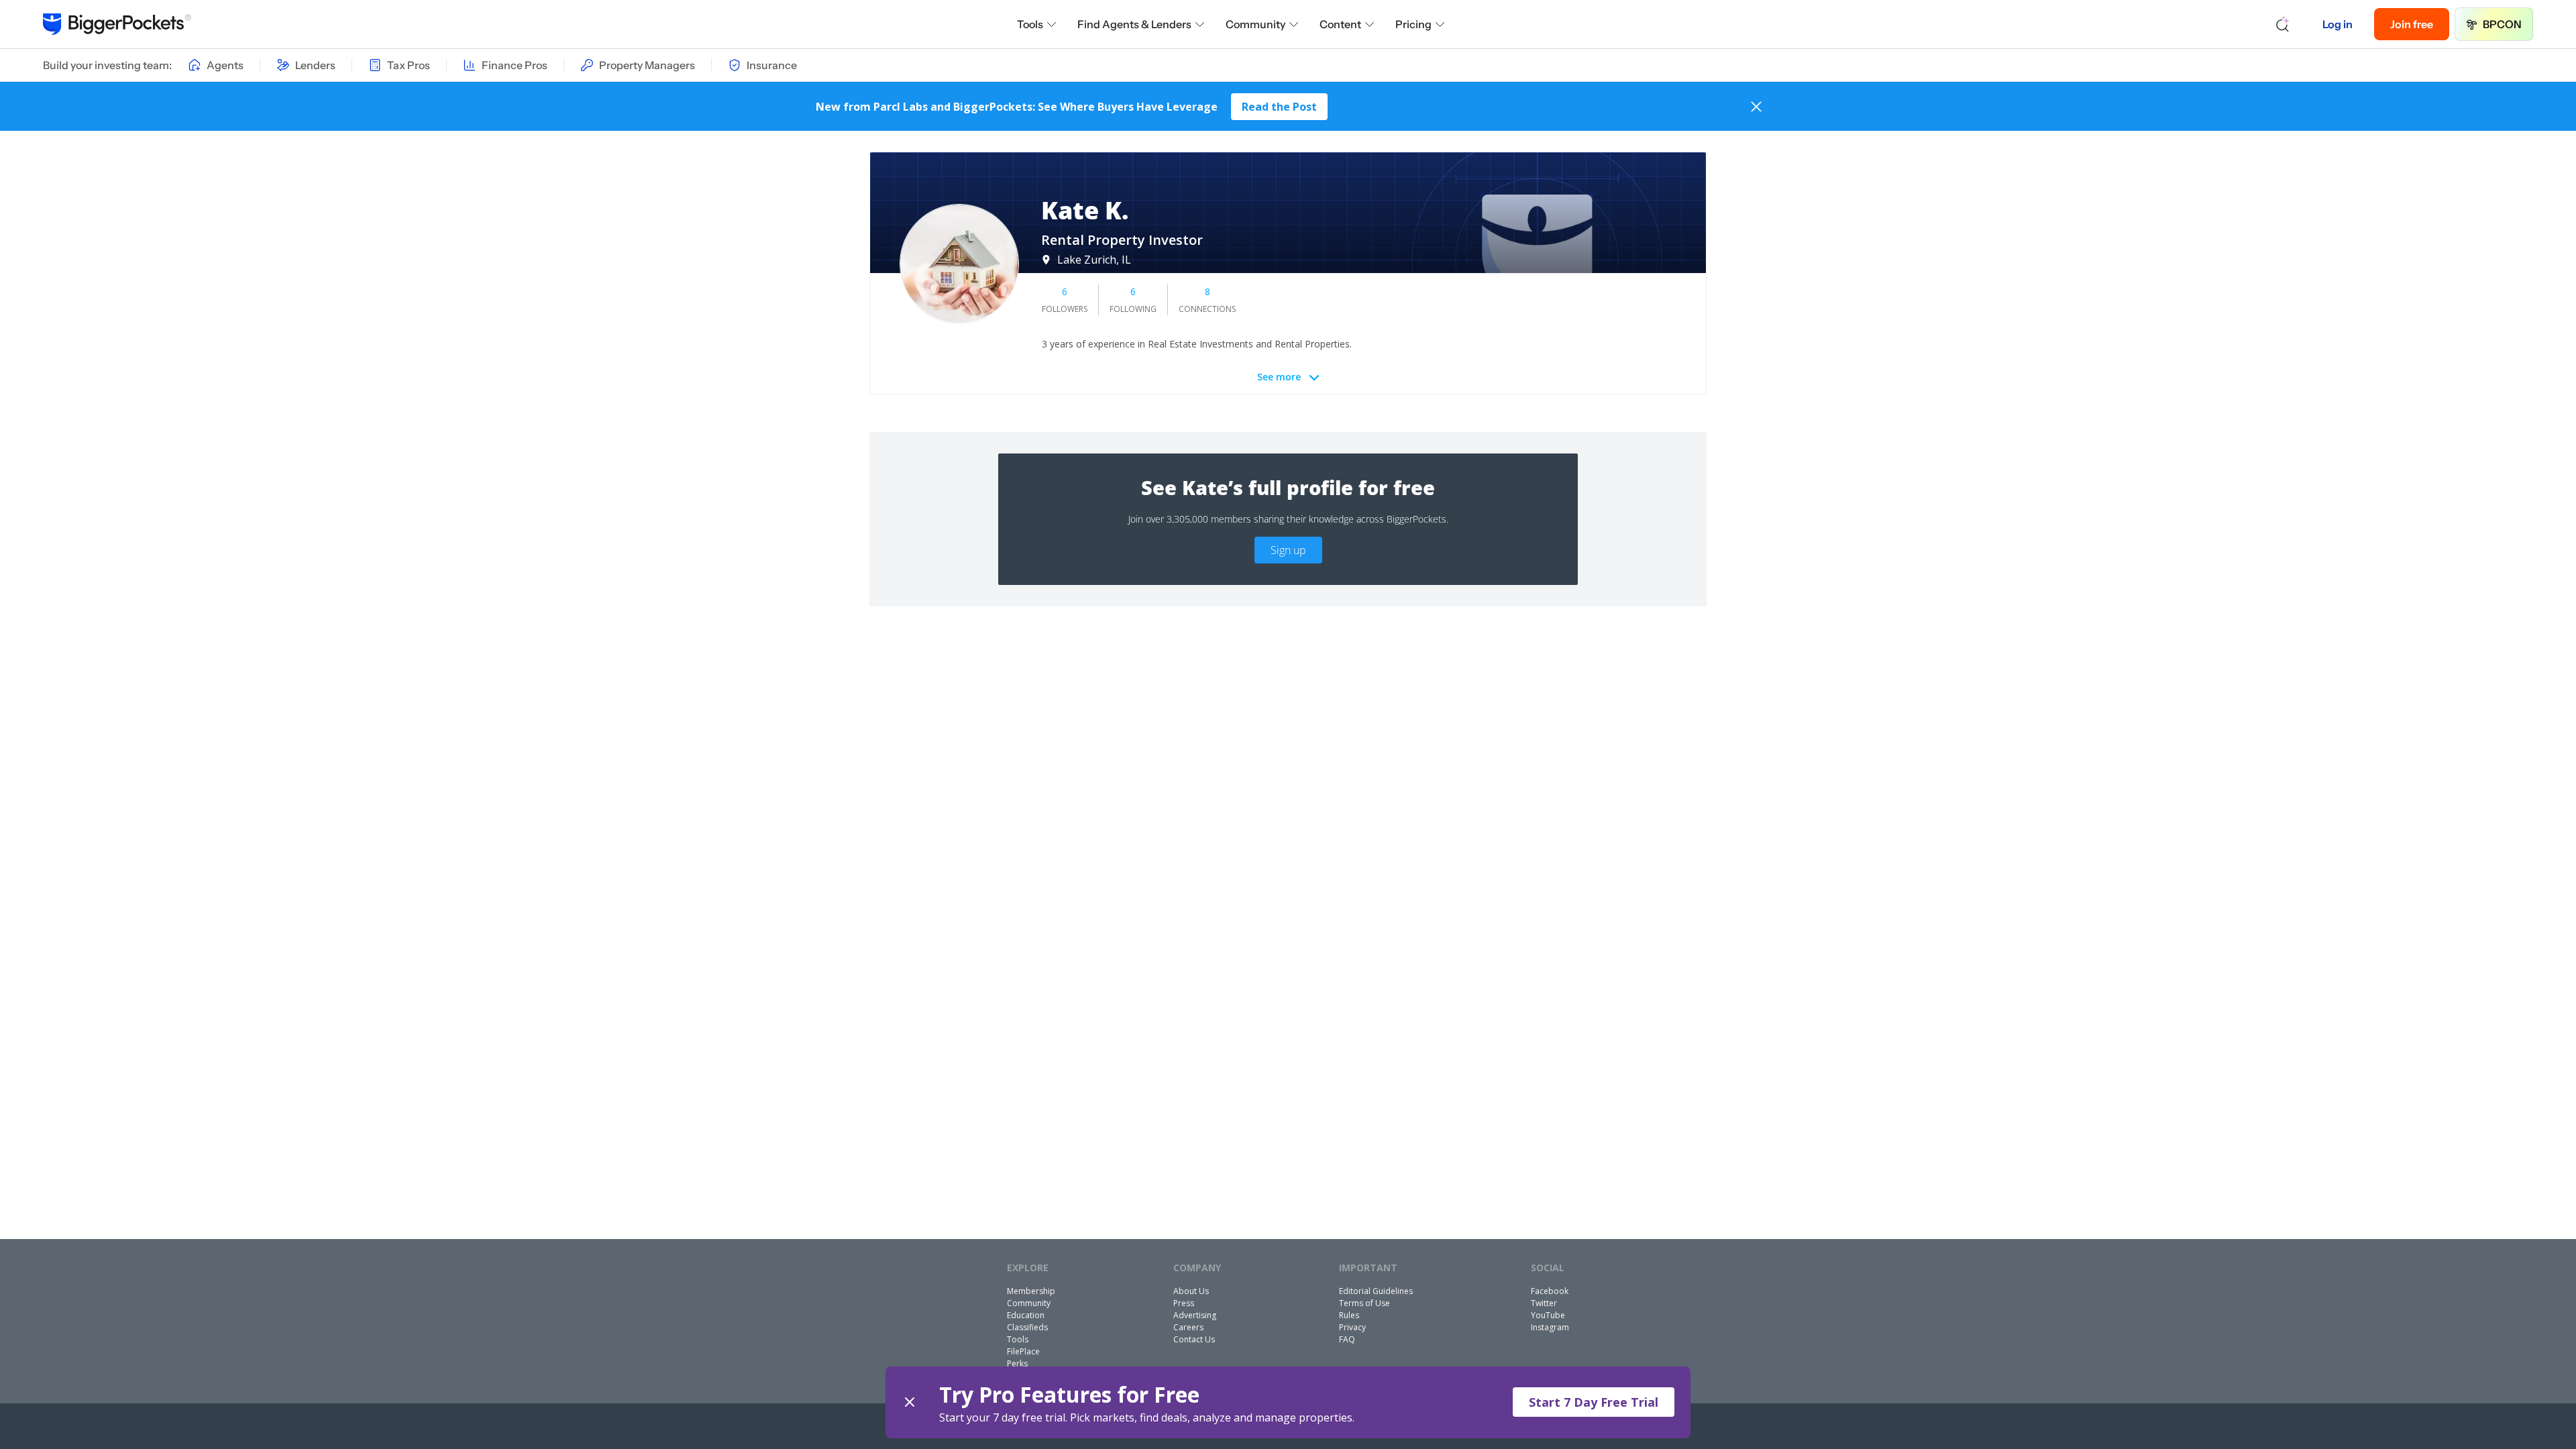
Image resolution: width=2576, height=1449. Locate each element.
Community (1255, 24)
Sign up (1288, 550)
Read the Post (1279, 107)
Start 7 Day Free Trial (1594, 1402)
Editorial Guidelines (1376, 1291)
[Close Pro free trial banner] (910, 1402)
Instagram (1550, 1327)
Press (1184, 1303)
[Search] (2283, 24)
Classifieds (1027, 1327)
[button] (1288, 1402)
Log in (2338, 24)
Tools (1030, 24)
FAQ (1347, 1339)
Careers (1188, 1327)
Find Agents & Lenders (1134, 24)
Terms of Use (1364, 1303)
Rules (1349, 1315)
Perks (1017, 1363)
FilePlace (1023, 1351)
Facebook (1550, 1291)
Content (1340, 24)
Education (1026, 1315)
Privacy (1352, 1327)
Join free (2412, 24)
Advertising (1195, 1315)
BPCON (2502, 24)
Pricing (1413, 24)
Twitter (1544, 1303)
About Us (1191, 1291)
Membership (1031, 1291)
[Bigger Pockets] (117, 24)
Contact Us (1194, 1339)
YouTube (1548, 1315)
